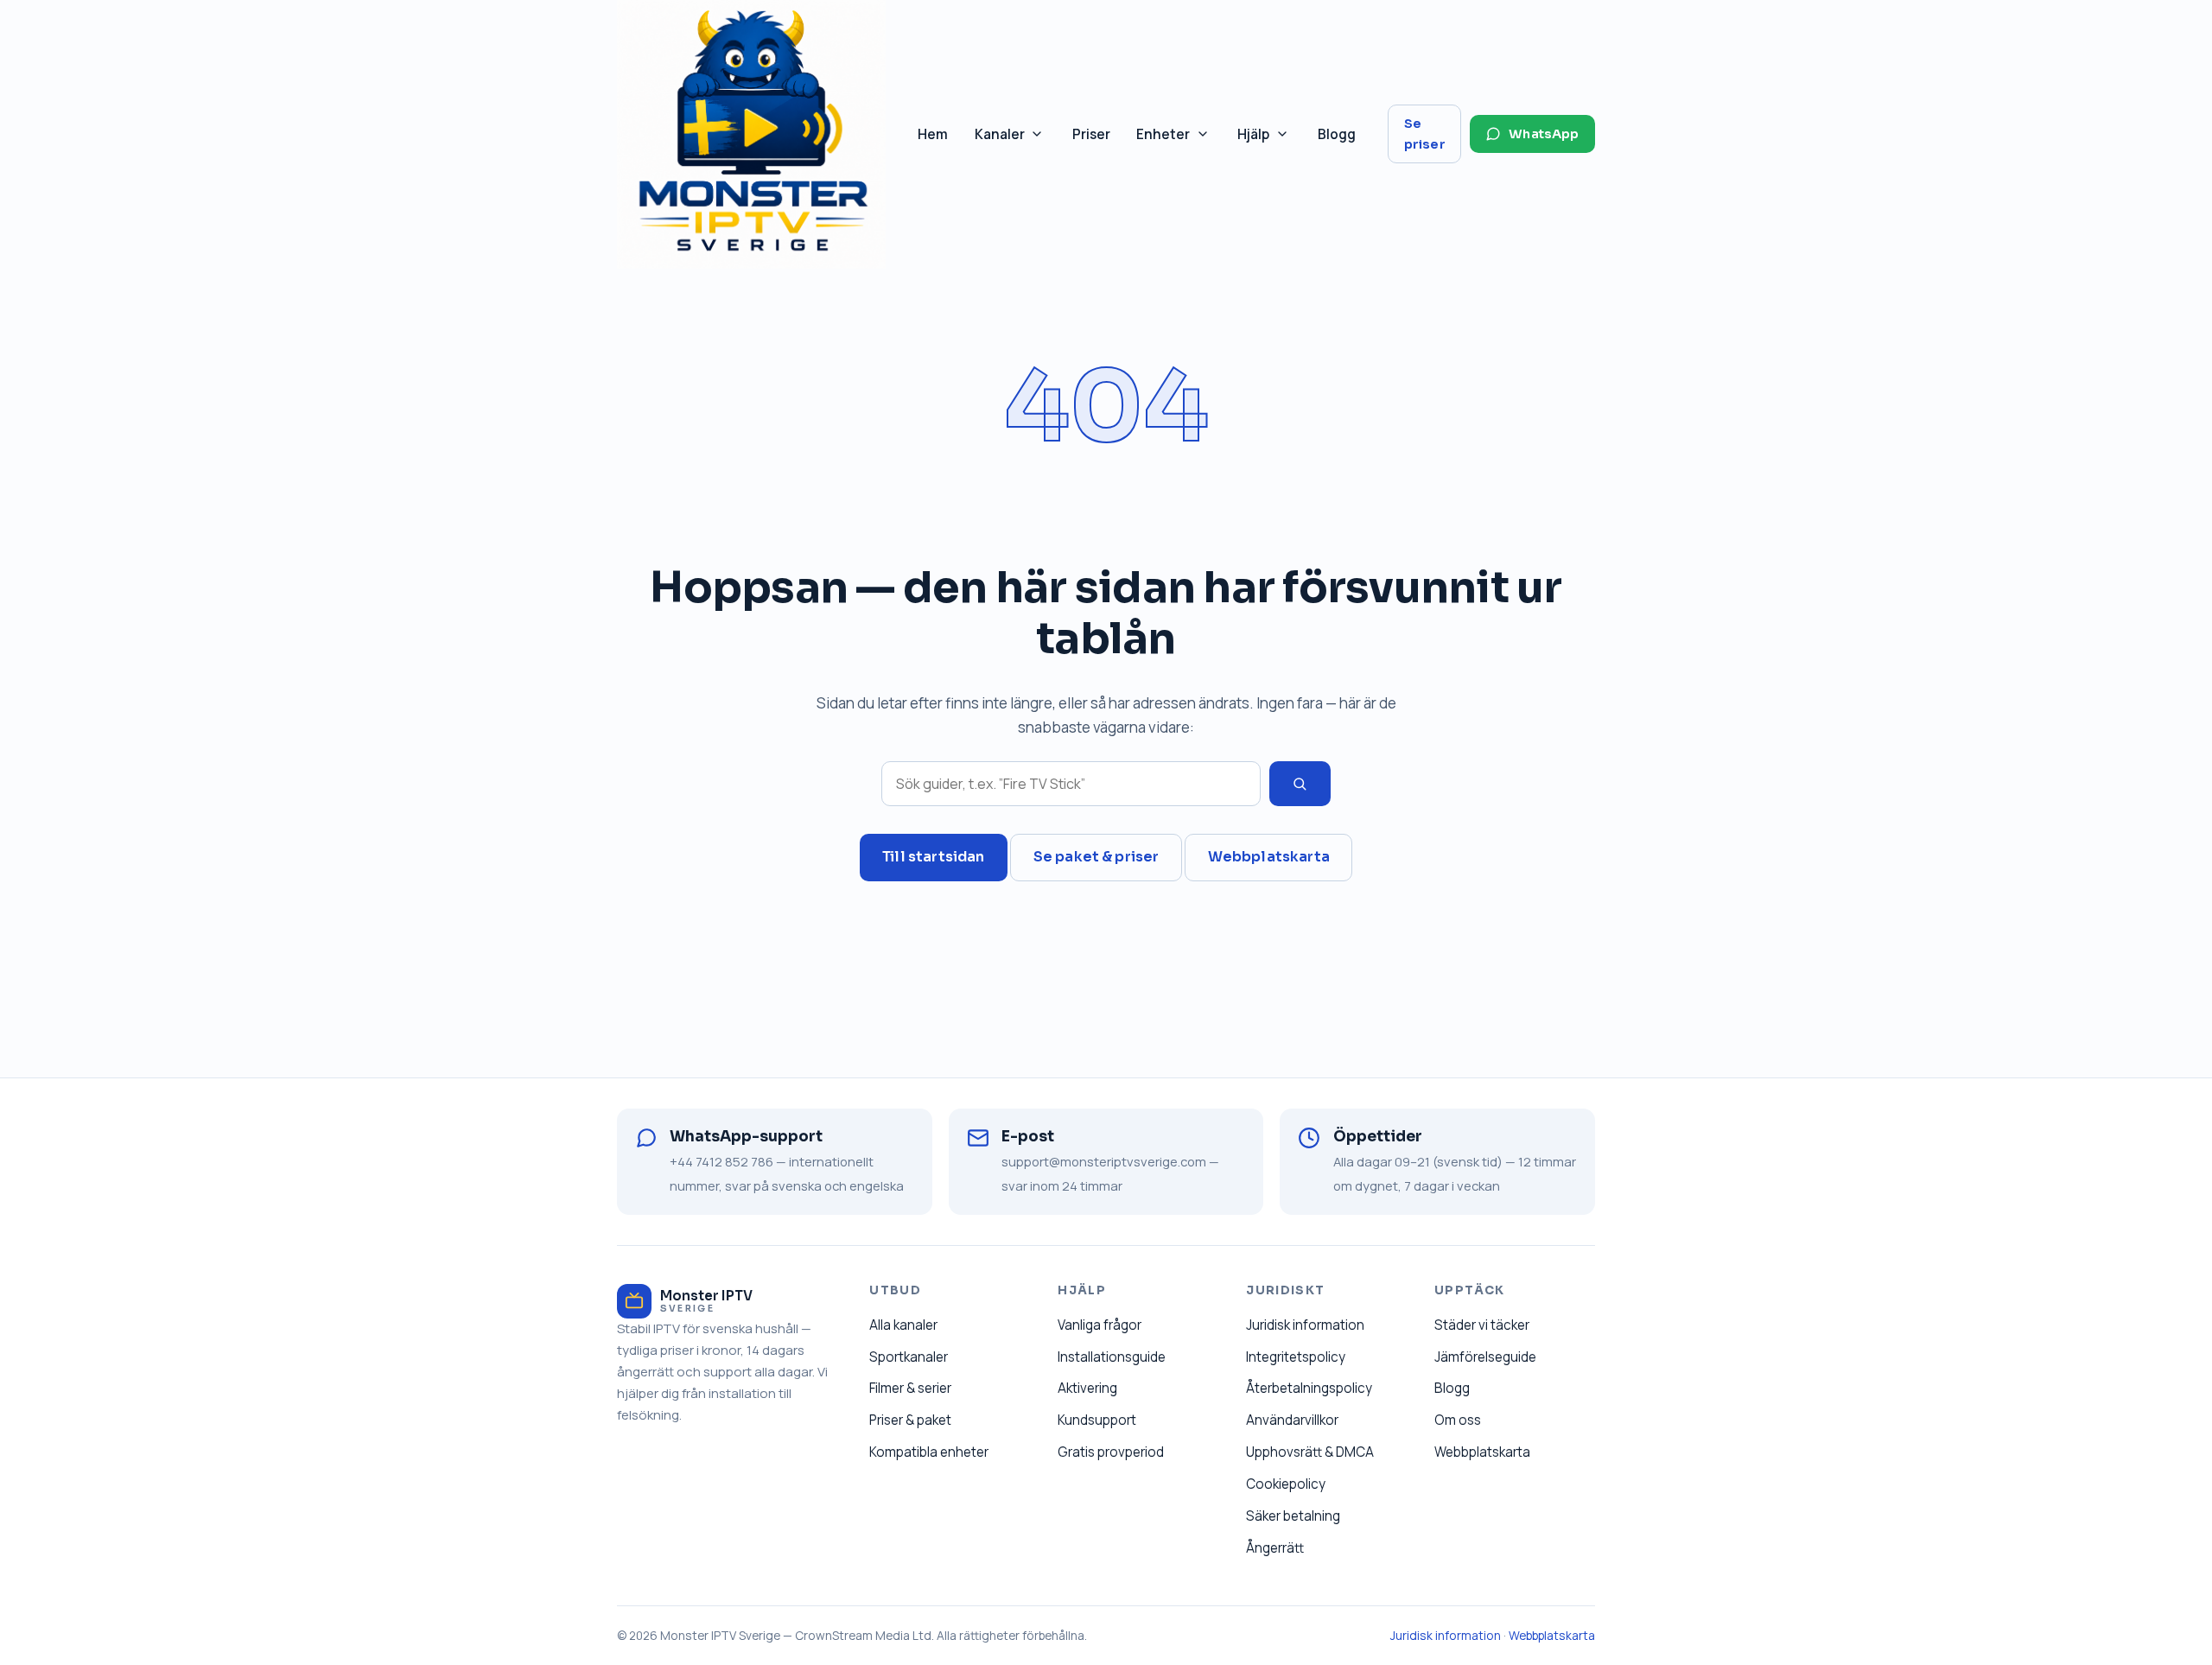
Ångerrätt (1275, 1548)
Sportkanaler (909, 1357)
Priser (1091, 134)
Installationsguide (1112, 1357)
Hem (933, 134)
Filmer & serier (910, 1388)
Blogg (1337, 134)
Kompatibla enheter (929, 1452)
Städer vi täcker (1482, 1325)
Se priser (1425, 134)
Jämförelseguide (1485, 1357)
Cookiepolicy (1286, 1484)
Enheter (1179, 139)
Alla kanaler (903, 1325)
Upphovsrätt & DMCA (1310, 1452)
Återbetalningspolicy (1309, 1388)
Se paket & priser (1096, 857)
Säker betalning (1293, 1516)
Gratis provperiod (1111, 1452)
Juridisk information (1305, 1325)
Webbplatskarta (1269, 857)
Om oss (1458, 1420)
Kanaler (1016, 139)
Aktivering (1087, 1388)
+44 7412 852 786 (721, 1161)
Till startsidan (933, 857)
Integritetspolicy (1296, 1357)
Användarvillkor (1292, 1420)
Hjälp (1270, 139)
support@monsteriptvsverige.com (1104, 1161)
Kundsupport (1097, 1420)
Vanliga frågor (1100, 1325)
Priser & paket (910, 1420)
